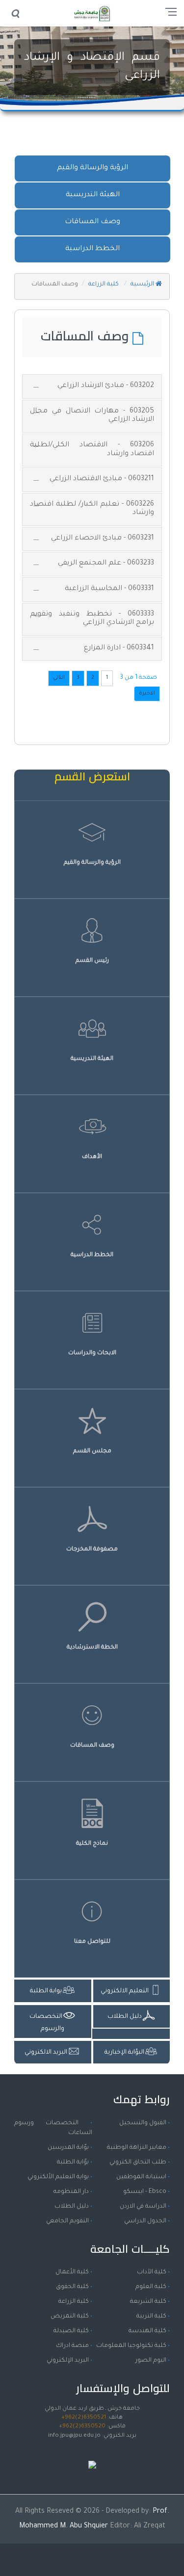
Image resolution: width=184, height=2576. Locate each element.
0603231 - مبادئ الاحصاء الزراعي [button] (103, 539)
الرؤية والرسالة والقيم (92, 168)
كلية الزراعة (104, 284)
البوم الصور (151, 2361)
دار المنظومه (71, 2192)
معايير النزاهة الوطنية (137, 2148)
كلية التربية (151, 2317)
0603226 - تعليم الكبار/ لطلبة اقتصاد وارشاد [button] (92, 509)
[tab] (92, 386)
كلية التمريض (70, 2317)
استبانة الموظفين (141, 2177)
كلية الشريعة (148, 2302)
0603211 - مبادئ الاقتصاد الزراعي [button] (102, 479)
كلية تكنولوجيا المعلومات (131, 2346)
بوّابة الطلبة (73, 2163)
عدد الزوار (92, 2455)
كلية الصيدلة (71, 2331)
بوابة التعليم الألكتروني (58, 2177)
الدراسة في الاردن (143, 2207)
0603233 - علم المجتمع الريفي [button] (106, 564)
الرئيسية (143, 284)
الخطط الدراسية (92, 249)
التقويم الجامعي (67, 2221)
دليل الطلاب (72, 2207)
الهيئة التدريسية (93, 195)
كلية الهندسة (147, 2331)
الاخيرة (147, 694)
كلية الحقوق (72, 2287)
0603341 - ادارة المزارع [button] (119, 648)
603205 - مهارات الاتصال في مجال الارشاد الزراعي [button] (92, 416)
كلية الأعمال (72, 2272)
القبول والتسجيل (143, 2123)
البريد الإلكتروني (68, 2361)
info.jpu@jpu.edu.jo (74, 2436)
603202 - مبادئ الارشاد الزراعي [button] (106, 386)
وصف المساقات (92, 222)
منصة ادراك (72, 2346)
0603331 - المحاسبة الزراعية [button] (109, 589)
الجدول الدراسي (145, 2221)
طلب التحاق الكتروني (138, 2163)
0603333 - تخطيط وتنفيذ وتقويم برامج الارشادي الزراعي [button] (92, 619)
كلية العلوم (151, 2287)
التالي (59, 678)
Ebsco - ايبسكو (145, 2192)
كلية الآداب (152, 2272)
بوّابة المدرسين (68, 2148)
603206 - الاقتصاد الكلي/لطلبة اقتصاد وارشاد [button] (92, 450)
